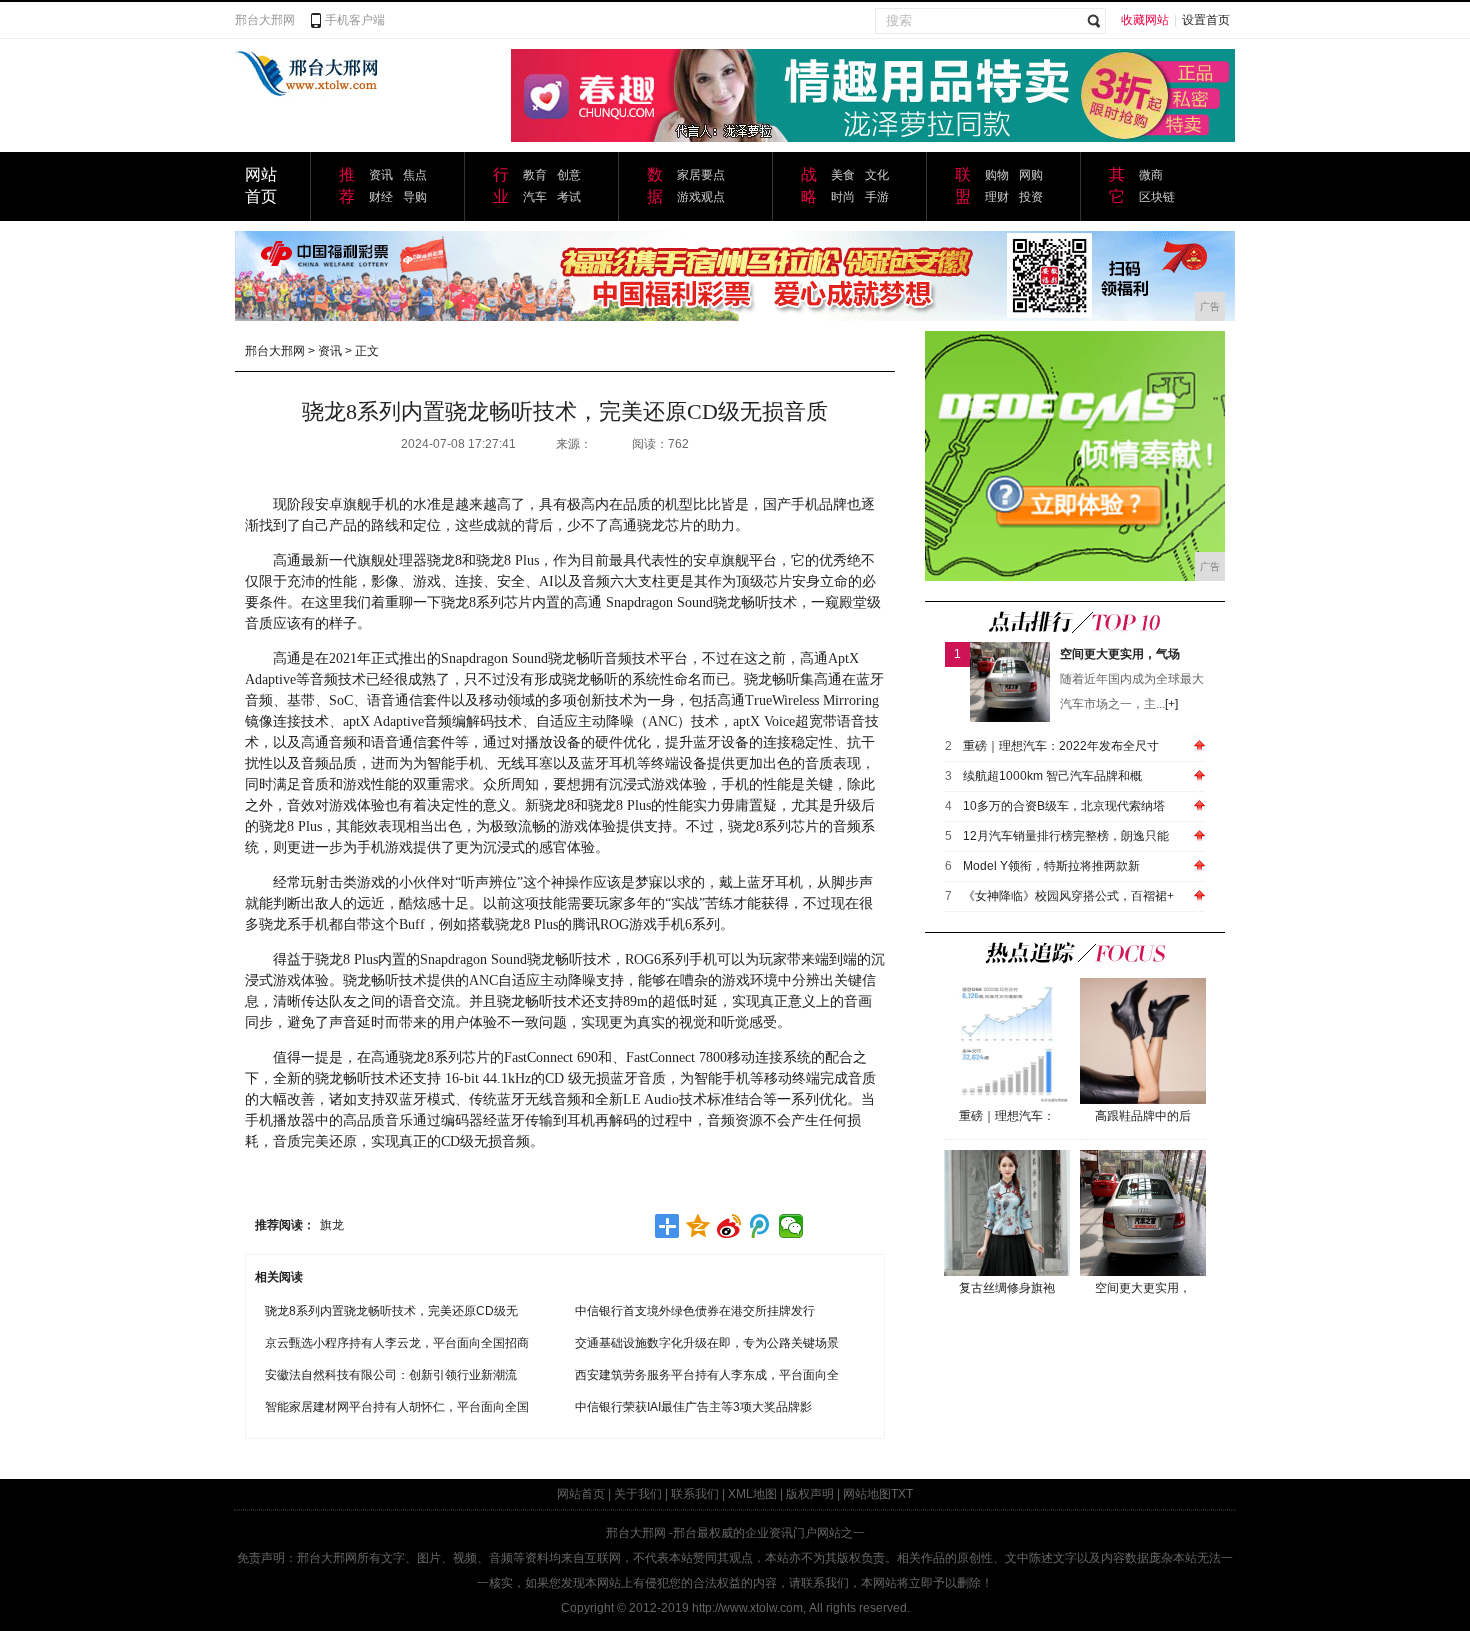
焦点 (415, 175)
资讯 (381, 175)
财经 (381, 197)
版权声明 (810, 1494)
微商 (1151, 175)
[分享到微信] (791, 1226)
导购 (415, 197)
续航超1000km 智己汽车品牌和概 (1052, 776)
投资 (1031, 197)
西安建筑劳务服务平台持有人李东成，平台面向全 (707, 1375)
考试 (569, 197)
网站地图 (867, 1494)
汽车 (535, 197)
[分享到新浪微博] (729, 1226)
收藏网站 (1145, 20)
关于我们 (638, 1494)
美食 (843, 175)
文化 (877, 175)
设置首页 (1206, 20)
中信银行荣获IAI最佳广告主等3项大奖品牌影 (693, 1407)
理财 (997, 197)
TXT (902, 1494)
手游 (877, 197)
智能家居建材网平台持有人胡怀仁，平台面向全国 (397, 1407)
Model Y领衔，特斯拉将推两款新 (1051, 866)
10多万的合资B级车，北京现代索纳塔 (1064, 806)
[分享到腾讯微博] (760, 1226)
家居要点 (701, 175)
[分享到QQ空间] (698, 1226)
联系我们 (695, 1494)
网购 (1031, 175)
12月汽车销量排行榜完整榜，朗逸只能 (1066, 836)
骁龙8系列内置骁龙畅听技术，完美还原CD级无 (391, 1311)
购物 (997, 175)
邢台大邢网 (265, 20)
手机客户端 (355, 20)
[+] (1171, 704)
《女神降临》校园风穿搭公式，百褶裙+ (1068, 896)
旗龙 (332, 1225)
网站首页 (581, 1494)
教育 (535, 175)
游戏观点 (701, 197)
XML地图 (752, 1494)
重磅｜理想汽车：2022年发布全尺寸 (1061, 746)
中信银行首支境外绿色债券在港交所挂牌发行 (695, 1311)
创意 (569, 175)
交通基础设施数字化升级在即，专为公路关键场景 (707, 1343)
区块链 (1157, 197)
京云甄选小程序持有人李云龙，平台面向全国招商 (397, 1343)
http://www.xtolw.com (747, 1608)
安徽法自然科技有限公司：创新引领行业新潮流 (391, 1375)
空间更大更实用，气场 (1120, 654)
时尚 (843, 197)
